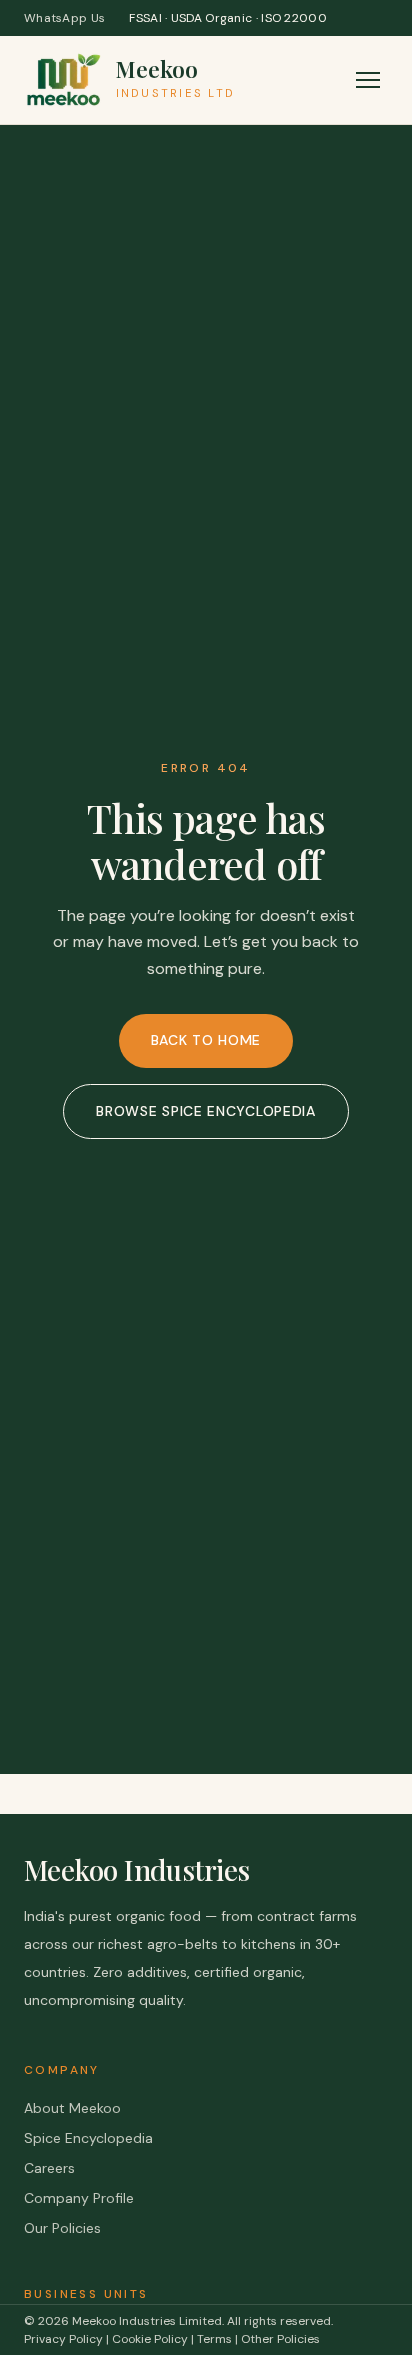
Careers (49, 2168)
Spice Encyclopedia (88, 2138)
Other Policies (280, 2339)
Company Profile (79, 2198)
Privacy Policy (63, 2339)
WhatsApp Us (64, 18)
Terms (214, 2339)
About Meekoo (72, 2108)
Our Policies (62, 2228)
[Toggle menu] (368, 80)
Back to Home (206, 1040)
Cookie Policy (150, 2339)
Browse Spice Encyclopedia (206, 1111)
